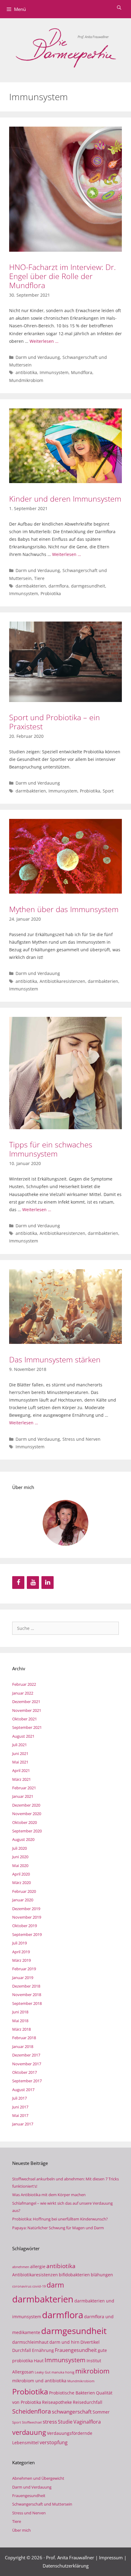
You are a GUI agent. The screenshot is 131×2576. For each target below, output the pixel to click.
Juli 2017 (19, 2098)
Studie (65, 2422)
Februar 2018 (24, 2038)
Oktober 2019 (25, 1926)
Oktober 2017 (25, 2072)
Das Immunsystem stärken (55, 1359)
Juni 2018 (20, 2012)
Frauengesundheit (76, 2350)
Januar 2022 (23, 1693)
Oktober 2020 (25, 1822)
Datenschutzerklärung (66, 2566)
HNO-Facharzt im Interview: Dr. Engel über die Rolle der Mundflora (62, 276)
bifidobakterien (74, 2275)
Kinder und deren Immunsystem (65, 499)
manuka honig (63, 2372)
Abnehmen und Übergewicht (38, 2478)
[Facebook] (18, 1583)
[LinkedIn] (48, 1583)
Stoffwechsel (32, 2422)
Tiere (39, 578)
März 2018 (21, 2029)
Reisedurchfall (88, 2402)
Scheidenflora (32, 2411)
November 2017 (27, 2064)
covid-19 (39, 2286)
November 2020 (27, 1814)
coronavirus (22, 2286)
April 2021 (21, 1770)
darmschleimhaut (30, 2342)
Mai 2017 (20, 2115)
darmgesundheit (88, 586)
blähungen (102, 2275)
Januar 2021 (23, 1796)
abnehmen (21, 2267)
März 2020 (21, 1883)
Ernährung (43, 2350)
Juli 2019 (19, 1943)
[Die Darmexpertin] (65, 47)
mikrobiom (92, 2371)
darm (55, 2285)
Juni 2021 (20, 1753)
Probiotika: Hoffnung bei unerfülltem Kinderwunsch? (60, 2219)
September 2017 (27, 2081)
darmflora (58, 586)
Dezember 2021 (26, 1702)
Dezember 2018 (26, 1986)
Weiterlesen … (44, 341)
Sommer (101, 2412)
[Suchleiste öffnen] (119, 8)
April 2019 (21, 1952)
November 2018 (27, 1995)
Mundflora (82, 372)
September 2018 (27, 2003)
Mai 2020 (20, 1866)
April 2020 (21, 1874)
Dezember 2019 (26, 1909)
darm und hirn (64, 2342)
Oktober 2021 (25, 1719)
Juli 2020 (19, 1848)
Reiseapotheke (57, 2402)
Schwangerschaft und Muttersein (42, 2504)
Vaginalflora (87, 2422)
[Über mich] (65, 1523)
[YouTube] (33, 1583)
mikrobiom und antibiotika (39, 2381)
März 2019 (21, 1960)
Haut (39, 2361)
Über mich (21, 2530)
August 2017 (23, 2090)
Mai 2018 (20, 2021)
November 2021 (27, 1710)
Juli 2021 (19, 1745)
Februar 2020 (24, 1891)
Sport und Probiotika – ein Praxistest (55, 722)
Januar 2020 (23, 1900)
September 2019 (27, 1934)
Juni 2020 (20, 1857)
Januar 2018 (23, 2046)
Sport (108, 791)
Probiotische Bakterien (72, 2393)
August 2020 (23, 1839)
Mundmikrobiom (26, 380)
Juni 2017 (20, 2107)
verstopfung (54, 2442)
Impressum (111, 2557)
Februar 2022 (24, 1684)
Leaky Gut (43, 2372)
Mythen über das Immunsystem (64, 909)
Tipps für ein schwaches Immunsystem (51, 1149)
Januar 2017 (23, 2124)
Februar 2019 (24, 1969)
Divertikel (90, 2342)
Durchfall (22, 2350)
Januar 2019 (23, 1978)
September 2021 (27, 1727)
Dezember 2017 (26, 2055)
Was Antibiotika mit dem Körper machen (49, 2195)
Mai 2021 (20, 1762)
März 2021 (21, 1779)
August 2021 (23, 1736)
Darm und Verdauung (38, 357)
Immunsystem (54, 372)
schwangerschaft (72, 2411)
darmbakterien (31, 586)
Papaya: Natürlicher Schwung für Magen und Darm (58, 2228)
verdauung (29, 2432)
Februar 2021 (24, 1788)
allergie (38, 2266)
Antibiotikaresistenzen (62, 981)
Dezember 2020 (26, 1805)
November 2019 (27, 1917)
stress (50, 2421)
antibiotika (26, 372)
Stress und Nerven (81, 1439)
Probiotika (51, 593)
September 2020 (27, 1831)
